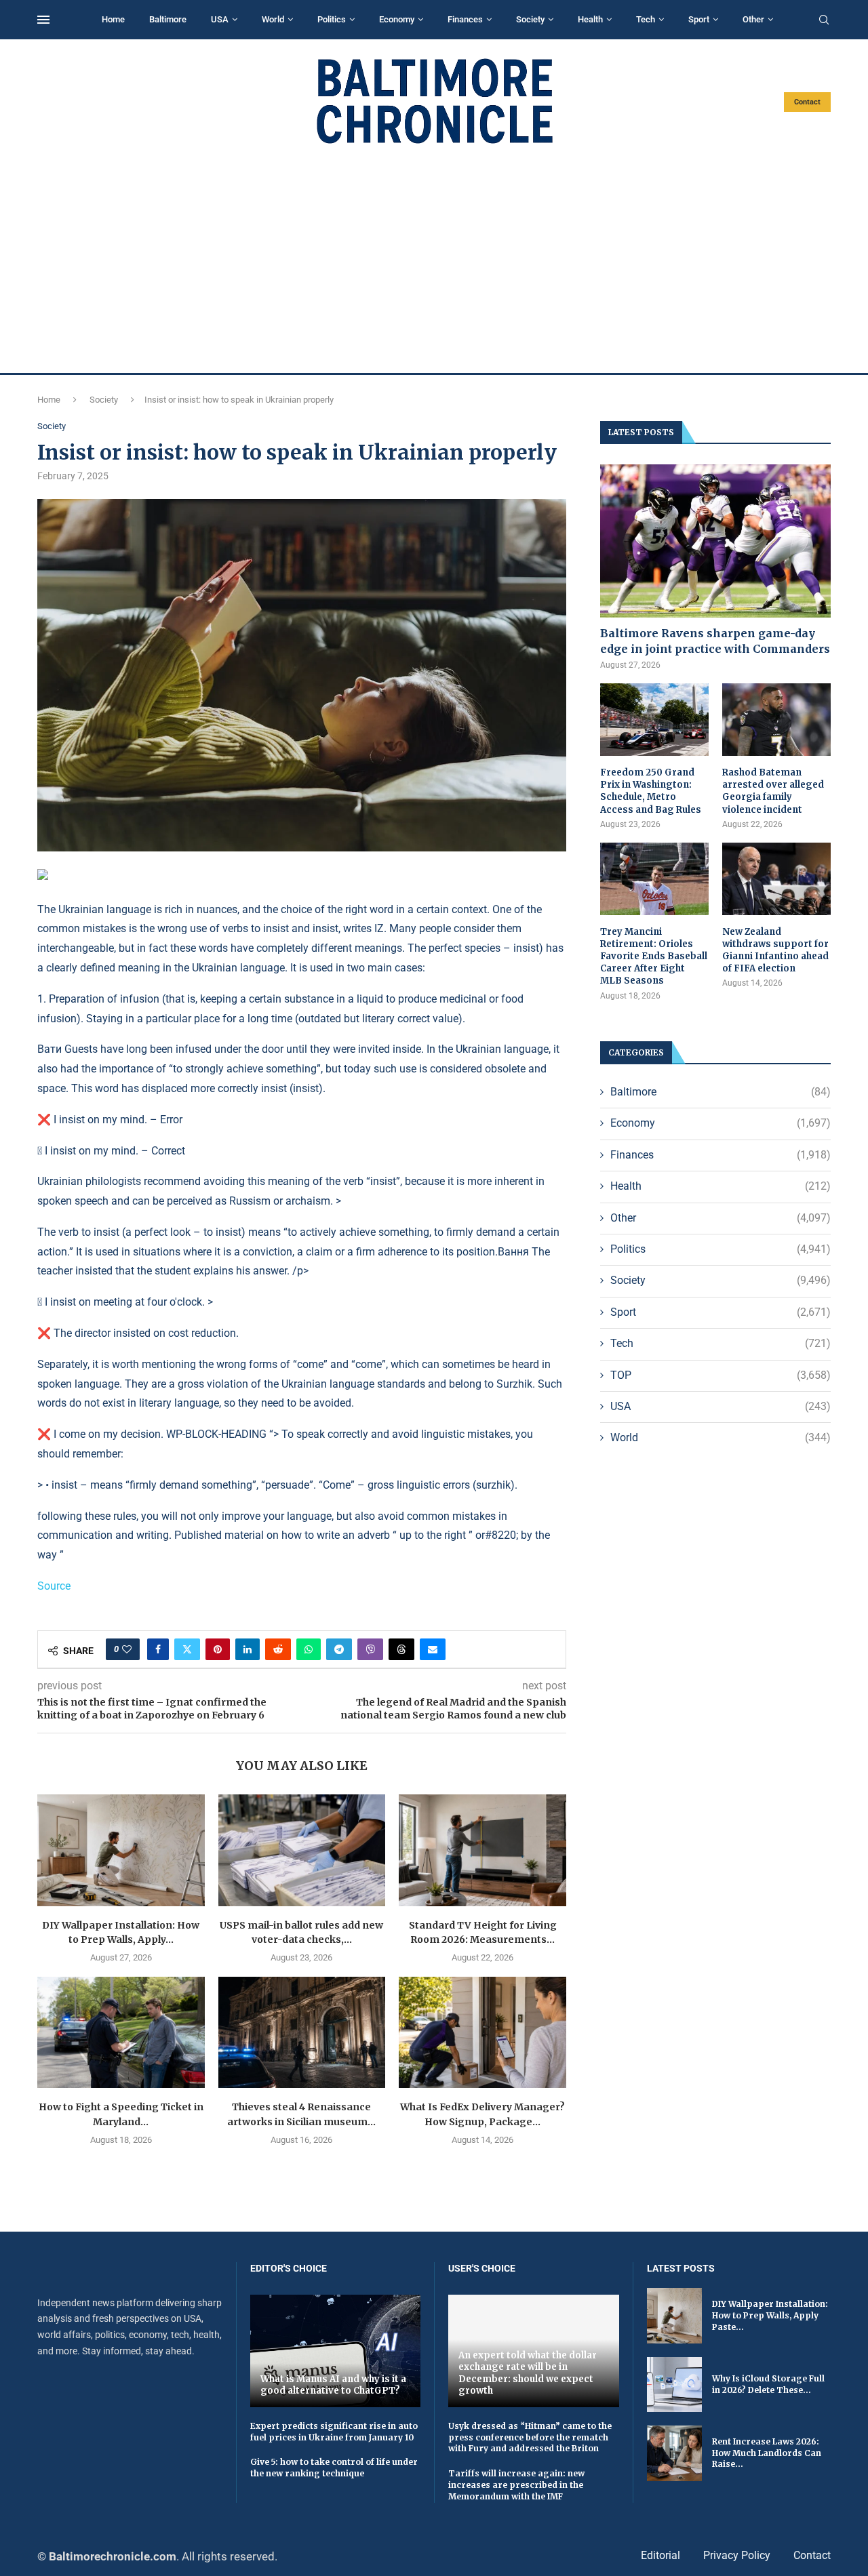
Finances (465, 19)
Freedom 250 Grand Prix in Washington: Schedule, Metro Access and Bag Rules (651, 791)
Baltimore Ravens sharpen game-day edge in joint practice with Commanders (715, 641)
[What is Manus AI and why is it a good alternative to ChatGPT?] (336, 2351)
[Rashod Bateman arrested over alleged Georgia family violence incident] (776, 720)
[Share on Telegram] (339, 1649)
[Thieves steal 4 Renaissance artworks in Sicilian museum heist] (302, 2032)
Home (113, 19)
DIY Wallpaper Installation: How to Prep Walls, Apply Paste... (770, 2315)
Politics (332, 19)
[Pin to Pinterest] (218, 1649)
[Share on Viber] (370, 1649)
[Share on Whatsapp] (309, 1649)
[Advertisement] (434, 259)
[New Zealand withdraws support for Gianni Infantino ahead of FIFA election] (776, 879)
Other (753, 19)
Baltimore (168, 19)
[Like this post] (127, 1649)
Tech (646, 19)
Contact (807, 102)
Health (590, 19)
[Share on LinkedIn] (248, 1649)
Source (54, 1586)
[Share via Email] (433, 1649)
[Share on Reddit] (278, 1649)
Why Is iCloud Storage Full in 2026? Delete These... (768, 2384)
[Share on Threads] (401, 1649)
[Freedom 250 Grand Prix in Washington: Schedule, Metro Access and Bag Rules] (654, 720)
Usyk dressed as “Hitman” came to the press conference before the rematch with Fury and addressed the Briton (530, 2437)
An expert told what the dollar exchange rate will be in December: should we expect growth (528, 2373)
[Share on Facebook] (158, 1649)
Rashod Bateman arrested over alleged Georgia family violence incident (773, 791)
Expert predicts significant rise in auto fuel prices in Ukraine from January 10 (334, 2432)
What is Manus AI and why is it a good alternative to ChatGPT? (333, 2385)
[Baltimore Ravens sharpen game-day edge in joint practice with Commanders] (715, 541)
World (273, 19)
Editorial (660, 2555)
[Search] (824, 20)
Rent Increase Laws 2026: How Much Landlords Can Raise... (767, 2453)
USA (220, 19)
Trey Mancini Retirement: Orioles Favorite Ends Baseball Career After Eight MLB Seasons (654, 957)
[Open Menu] (43, 20)
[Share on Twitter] (187, 1649)
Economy (397, 19)
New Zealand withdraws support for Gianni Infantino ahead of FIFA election (775, 950)
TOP (721, 1375)
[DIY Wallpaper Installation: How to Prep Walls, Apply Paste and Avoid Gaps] (121, 1850)
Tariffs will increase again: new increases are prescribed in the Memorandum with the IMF (516, 2485)
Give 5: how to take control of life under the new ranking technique (334, 2468)
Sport (699, 19)
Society (530, 19)
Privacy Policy (737, 2555)
